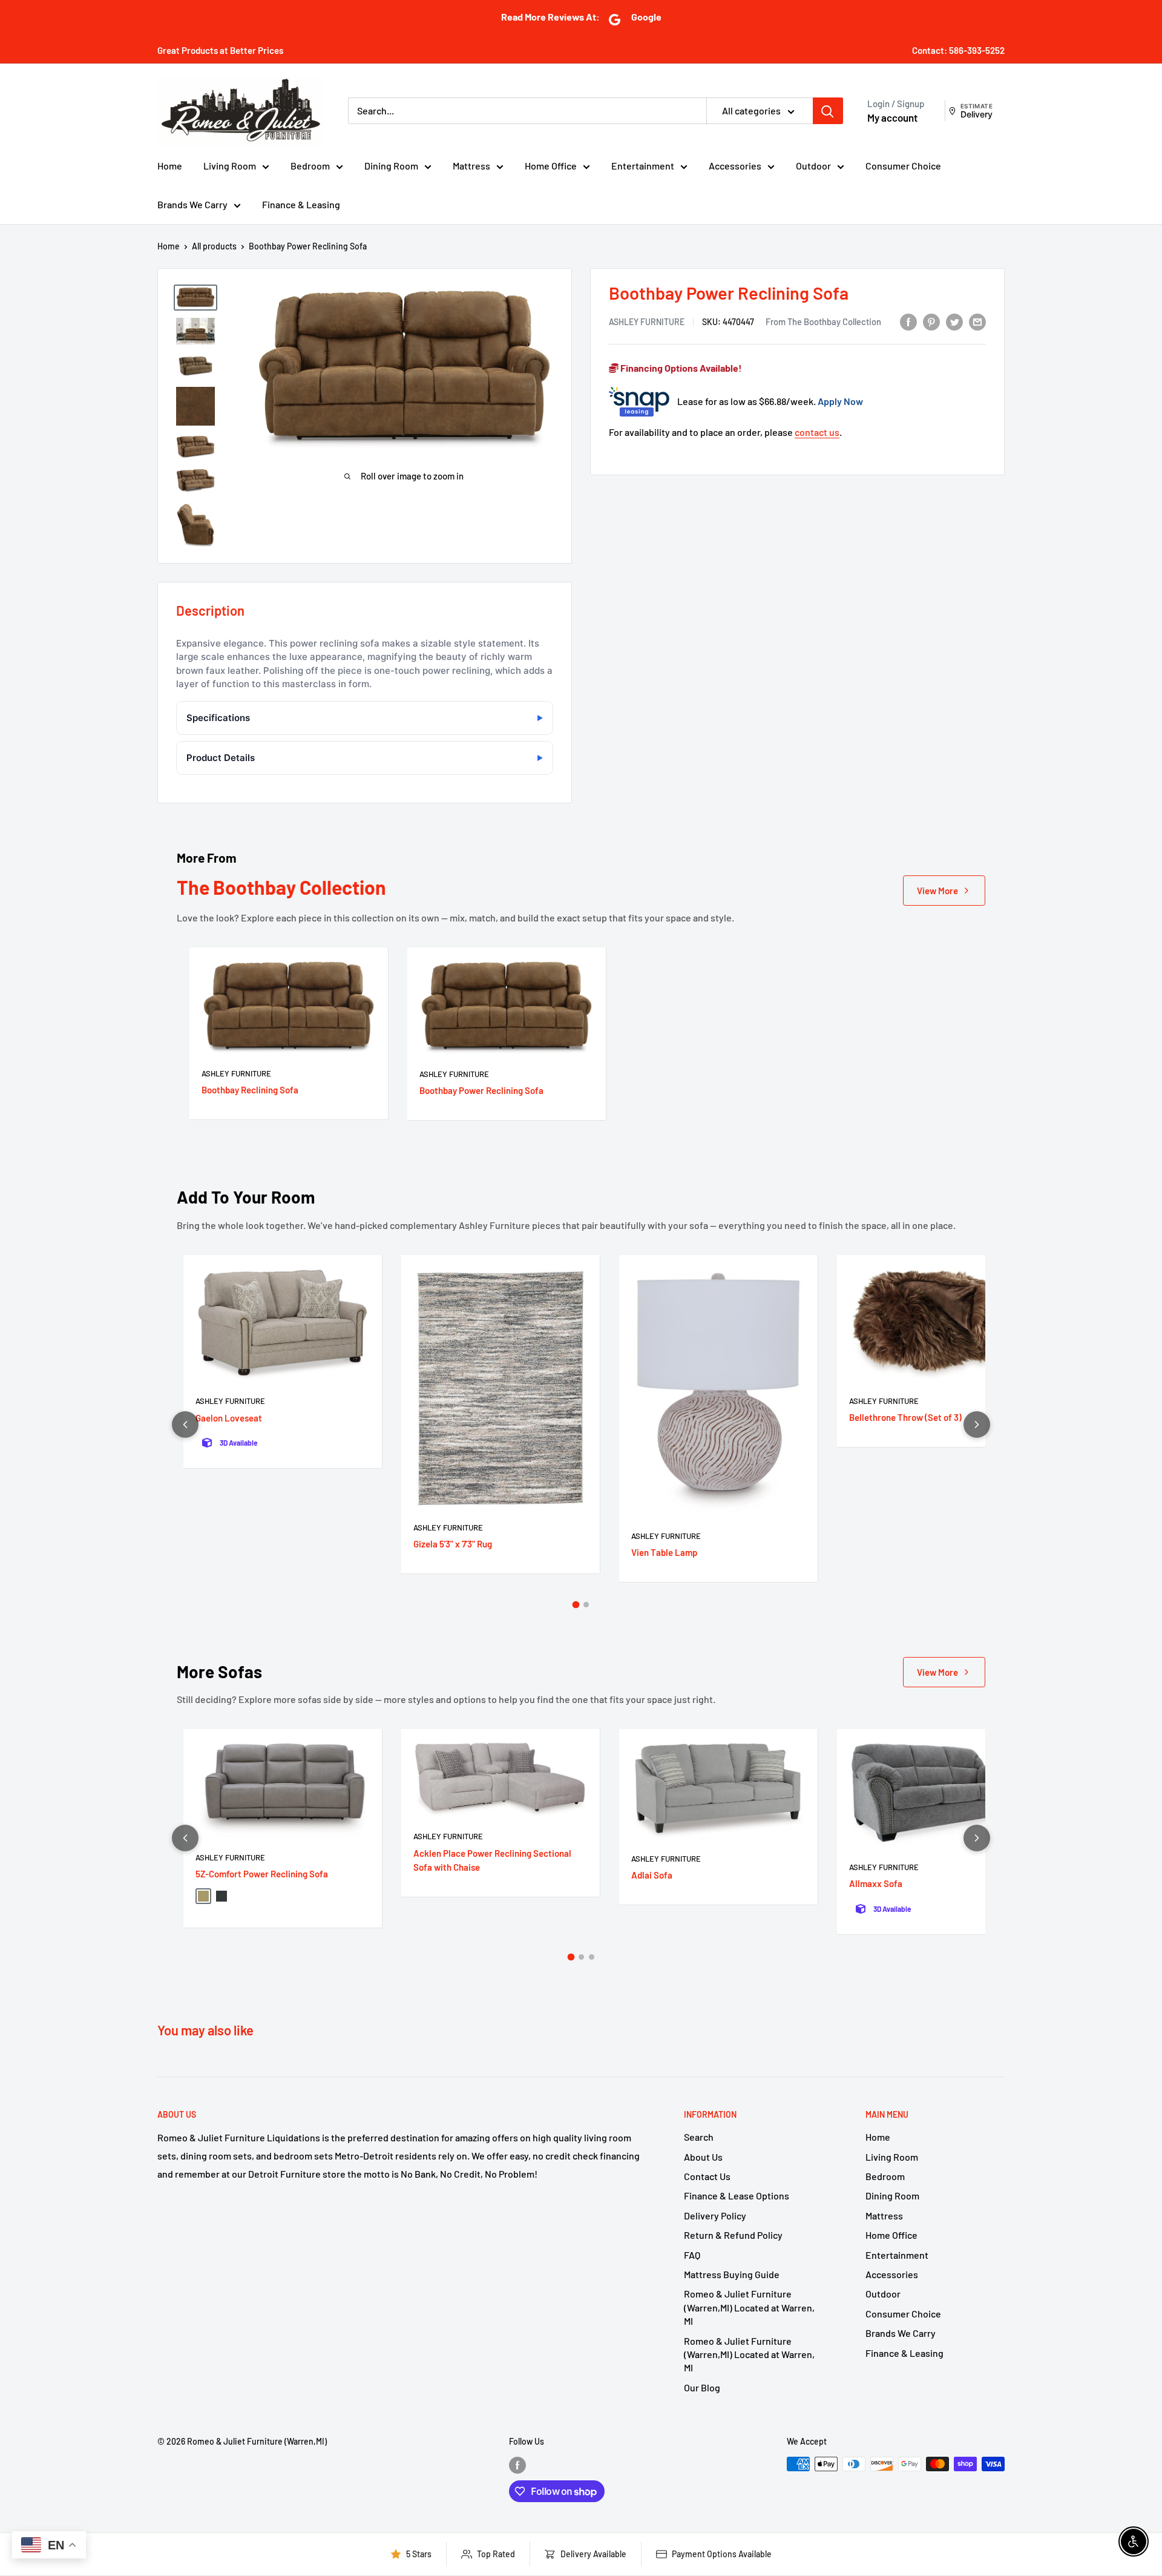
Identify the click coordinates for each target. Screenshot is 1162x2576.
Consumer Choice (903, 166)
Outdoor (813, 166)
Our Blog (702, 2387)
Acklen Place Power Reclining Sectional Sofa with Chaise (492, 1860)
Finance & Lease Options (737, 2196)
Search (699, 2137)
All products (214, 246)
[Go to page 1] (576, 1605)
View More (937, 891)
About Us (703, 2157)
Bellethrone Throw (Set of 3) (905, 1417)
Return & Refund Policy (733, 2235)
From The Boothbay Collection (823, 321)
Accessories (735, 166)
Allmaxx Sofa (876, 1883)
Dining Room (391, 166)
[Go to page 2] (586, 1605)
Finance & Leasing (301, 204)
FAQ (692, 2255)
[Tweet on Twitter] (954, 321)
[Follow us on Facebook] (517, 2465)
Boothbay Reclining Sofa (250, 1090)
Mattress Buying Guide (732, 2274)
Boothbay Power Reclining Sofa (481, 1090)
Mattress (471, 166)
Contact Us (707, 2176)
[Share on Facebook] (908, 321)
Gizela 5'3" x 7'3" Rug (453, 1544)
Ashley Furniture (647, 322)
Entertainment (643, 166)
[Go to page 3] (592, 1957)
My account (892, 117)
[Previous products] (185, 1425)
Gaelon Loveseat (229, 1418)
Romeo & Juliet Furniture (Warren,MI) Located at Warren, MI (749, 2307)
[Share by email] (977, 321)
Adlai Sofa (652, 1875)
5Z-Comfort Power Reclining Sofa (262, 1874)
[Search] (828, 111)
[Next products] (977, 1425)
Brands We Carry (192, 204)
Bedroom (310, 166)
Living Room (230, 166)
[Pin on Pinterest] (931, 321)
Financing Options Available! (680, 368)
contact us (817, 432)
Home (170, 166)
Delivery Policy (715, 2215)
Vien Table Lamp (664, 1552)
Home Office (551, 166)
